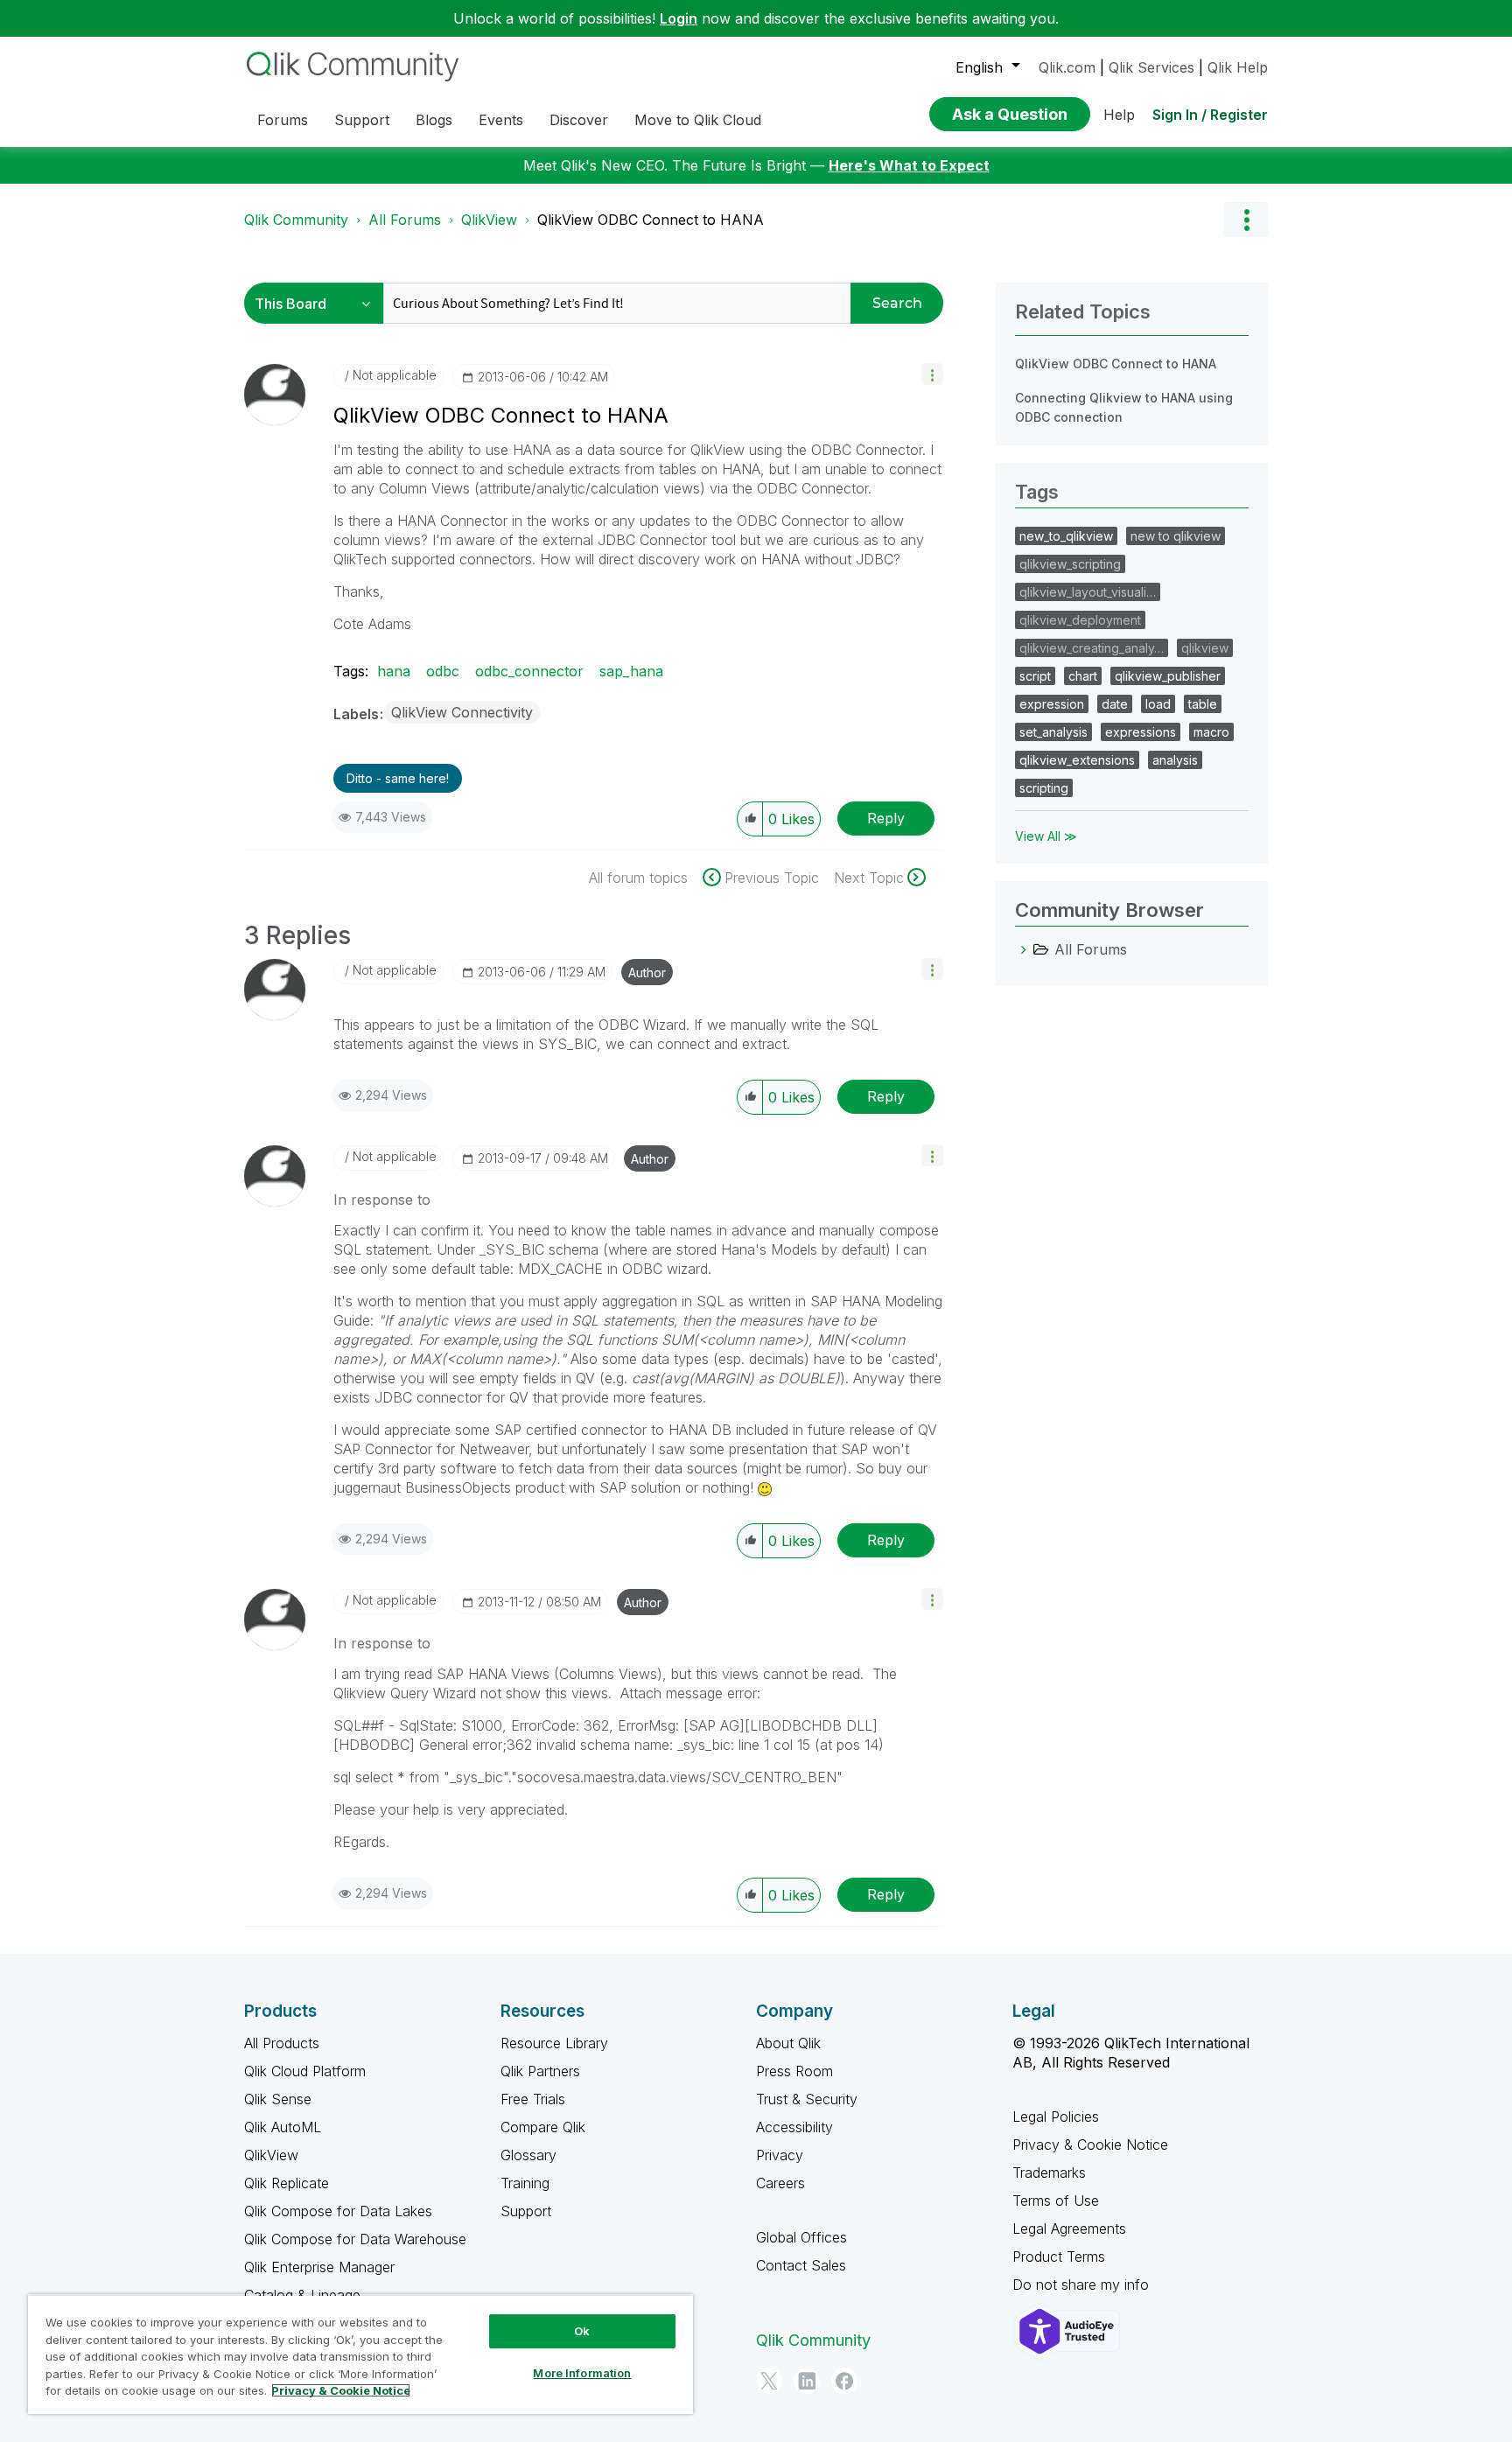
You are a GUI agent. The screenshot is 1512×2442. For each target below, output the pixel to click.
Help (1119, 115)
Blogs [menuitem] (434, 120)
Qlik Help (1238, 67)
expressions (1141, 732)
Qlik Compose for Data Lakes (338, 2211)
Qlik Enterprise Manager (319, 2267)
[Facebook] (844, 2381)
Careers (780, 2183)
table (1203, 704)
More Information (582, 2373)
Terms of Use (1056, 2201)
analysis (1175, 760)
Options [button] (1246, 220)
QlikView (489, 220)
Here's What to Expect (909, 165)
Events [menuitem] (501, 120)
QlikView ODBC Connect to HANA (1116, 364)
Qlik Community (296, 220)
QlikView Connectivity (462, 712)
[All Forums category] (1024, 949)
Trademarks (1049, 2173)
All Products (282, 2043)
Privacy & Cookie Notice (1090, 2145)
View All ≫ (1046, 836)
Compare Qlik (543, 2127)
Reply (886, 818)
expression (1052, 704)
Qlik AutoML (283, 2127)
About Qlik (788, 2043)
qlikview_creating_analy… (1092, 648)
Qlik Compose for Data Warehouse (355, 2239)
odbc (443, 671)
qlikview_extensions (1077, 760)
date (1115, 704)
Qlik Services (1151, 67)
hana (394, 671)
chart (1083, 676)
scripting (1044, 788)
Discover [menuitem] (579, 120)
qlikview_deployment (1080, 620)
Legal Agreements (1069, 2229)
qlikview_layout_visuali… (1088, 592)
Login (679, 18)
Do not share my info (1083, 2285)
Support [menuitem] (362, 120)
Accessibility (794, 2127)
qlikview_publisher (1168, 676)
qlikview (1205, 648)
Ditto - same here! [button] (398, 778)
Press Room (794, 2071)
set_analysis (1053, 732)
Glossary (528, 2155)
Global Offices (801, 2237)
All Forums (405, 220)
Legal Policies (1056, 2117)
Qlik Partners (540, 2071)
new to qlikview (1176, 536)
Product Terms (1059, 2257)
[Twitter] (769, 2381)
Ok (582, 2331)
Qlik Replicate (287, 2183)
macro (1211, 732)
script (1035, 676)
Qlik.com (1067, 67)
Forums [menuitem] (283, 120)
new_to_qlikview (1066, 536)
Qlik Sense (278, 2099)
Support (526, 2211)
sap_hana (631, 671)
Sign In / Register (1210, 115)
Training (525, 2183)
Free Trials (533, 2099)
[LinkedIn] (807, 2381)
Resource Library (554, 2043)
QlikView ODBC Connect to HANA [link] (651, 220)
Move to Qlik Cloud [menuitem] (698, 120)
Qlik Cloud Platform (305, 2071)
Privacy (780, 2155)
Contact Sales (801, 2265)
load (1158, 704)
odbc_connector (529, 671)
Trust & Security (807, 2099)
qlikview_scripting (1070, 564)
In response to (382, 1200)
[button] (932, 374)
